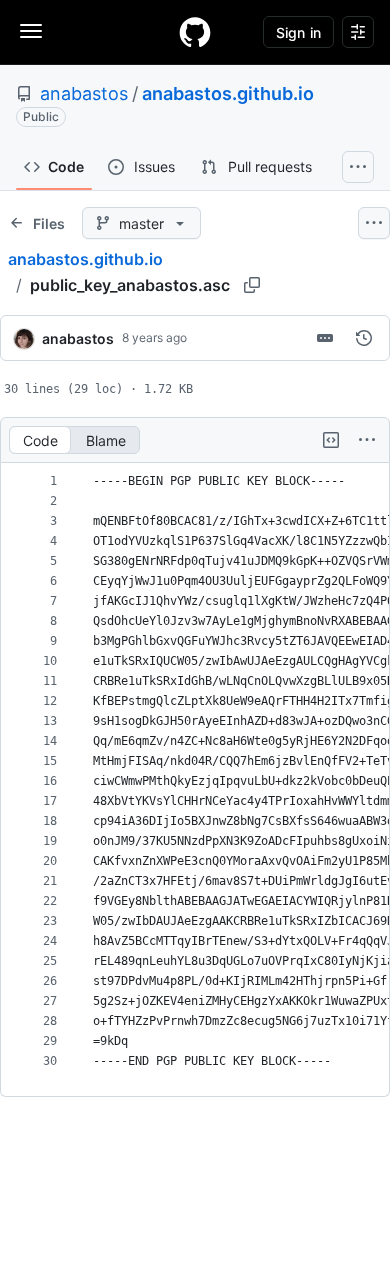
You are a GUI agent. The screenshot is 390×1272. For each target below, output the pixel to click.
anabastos (84, 93)
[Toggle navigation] (31, 31)
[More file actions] (367, 440)
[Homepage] (195, 32)
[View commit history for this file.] (364, 338)
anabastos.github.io (228, 93)
